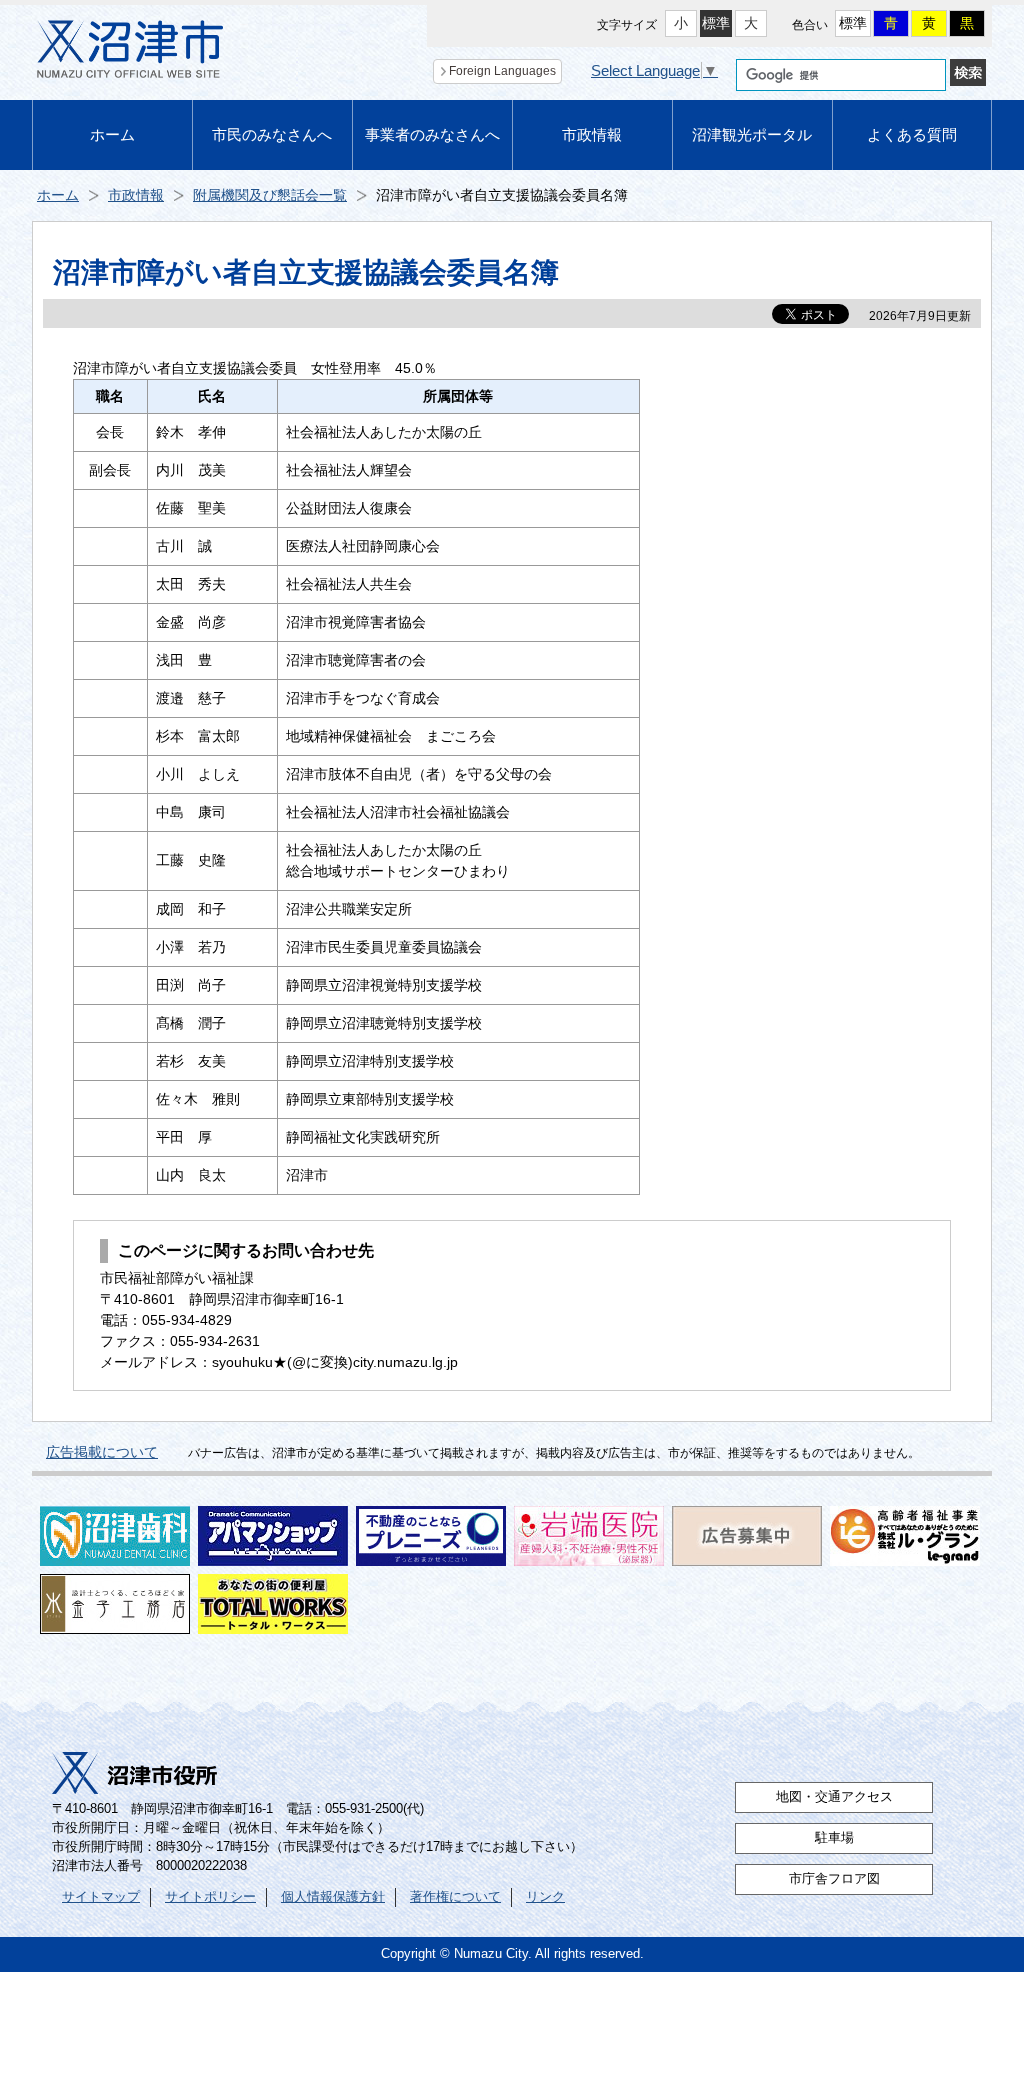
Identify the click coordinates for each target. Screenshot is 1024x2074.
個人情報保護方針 (333, 1897)
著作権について (455, 1897)
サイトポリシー (210, 1897)
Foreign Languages (502, 71)
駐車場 (834, 1838)
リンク (545, 1897)
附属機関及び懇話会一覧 (270, 195)
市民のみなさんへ (272, 134)
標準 (716, 23)
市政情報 (592, 134)
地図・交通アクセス (834, 1797)
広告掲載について (102, 1452)
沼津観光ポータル (752, 134)
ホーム (112, 134)
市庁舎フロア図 (834, 1879)
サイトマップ (101, 1897)
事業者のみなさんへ (432, 134)
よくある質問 (912, 134)
